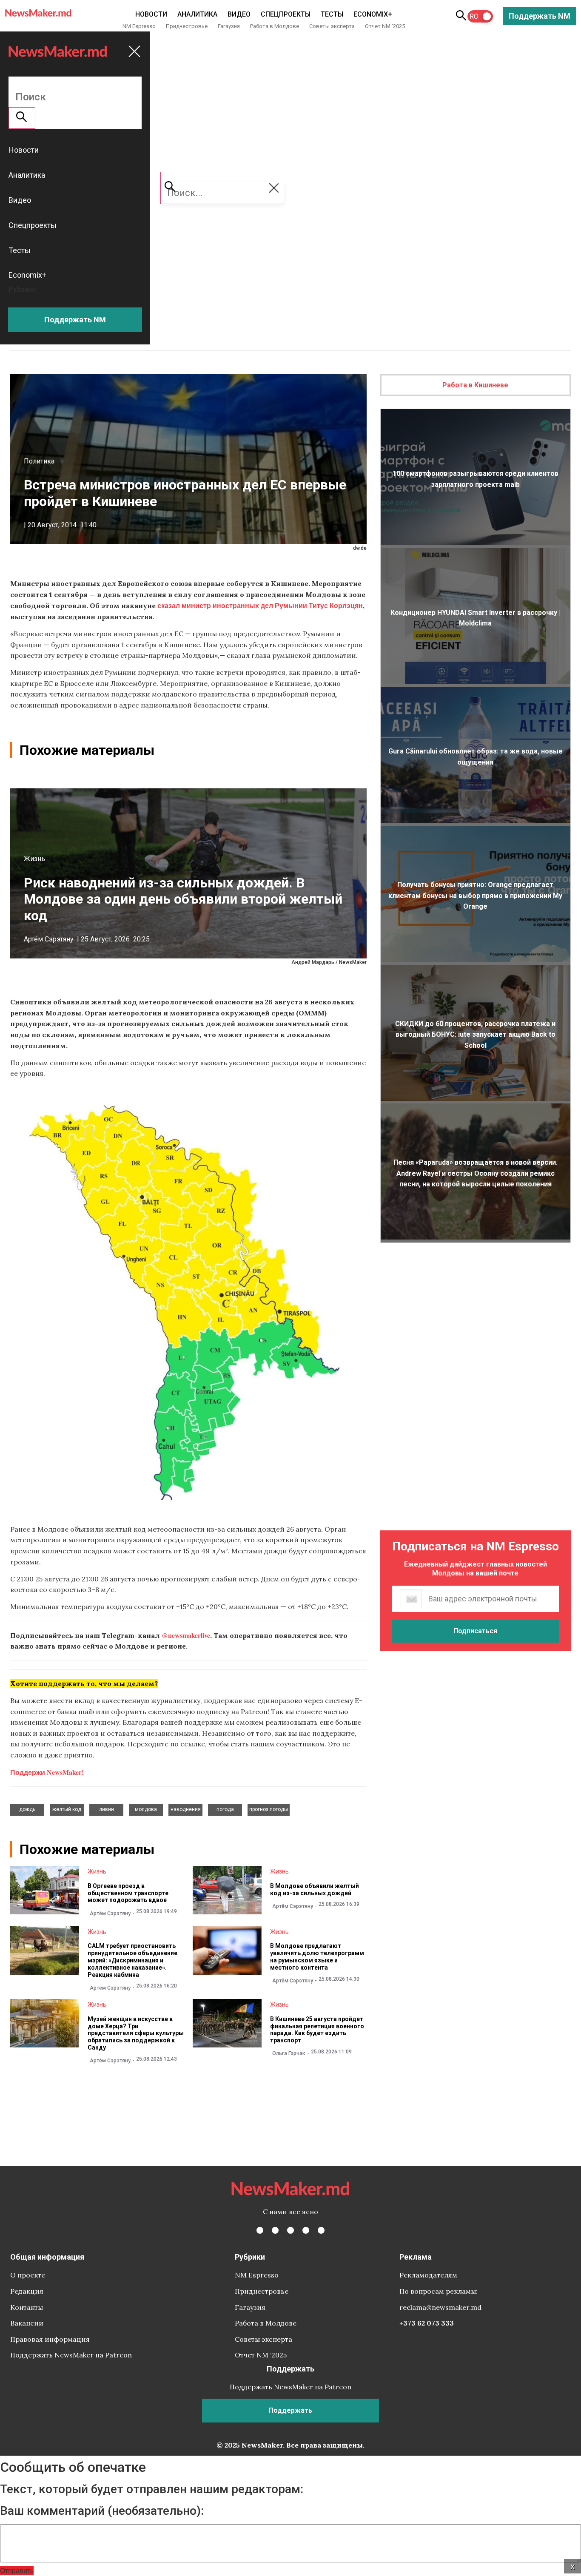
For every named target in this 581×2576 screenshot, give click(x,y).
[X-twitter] (275, 2230)
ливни (107, 1809)
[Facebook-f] (260, 2230)
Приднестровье (187, 26)
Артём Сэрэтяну (49, 939)
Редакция (27, 2291)
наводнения (186, 1809)
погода (225, 1809)
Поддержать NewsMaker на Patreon (71, 2355)
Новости (151, 14)
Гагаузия (229, 26)
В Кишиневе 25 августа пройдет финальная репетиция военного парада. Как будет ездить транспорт (317, 2030)
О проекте (28, 2275)
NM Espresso (139, 26)
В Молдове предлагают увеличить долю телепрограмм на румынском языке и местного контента (317, 1956)
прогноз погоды (269, 1809)
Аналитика (197, 14)
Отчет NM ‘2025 (385, 26)
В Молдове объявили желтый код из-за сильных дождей (315, 1889)
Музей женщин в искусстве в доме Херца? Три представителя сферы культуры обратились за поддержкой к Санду (136, 2033)
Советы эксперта (332, 26)
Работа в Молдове (275, 26)
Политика (39, 461)
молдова (146, 1809)
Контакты (27, 2307)
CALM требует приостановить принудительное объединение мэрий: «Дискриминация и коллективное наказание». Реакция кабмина (132, 1960)
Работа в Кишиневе (475, 385)
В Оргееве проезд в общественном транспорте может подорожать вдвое (128, 1893)
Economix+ (373, 14)
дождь (27, 1809)
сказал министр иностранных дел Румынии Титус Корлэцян (260, 605)
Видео (239, 14)
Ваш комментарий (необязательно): (102, 2511)
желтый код (67, 1809)
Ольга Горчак (289, 2053)
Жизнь (34, 859)
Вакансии (27, 2323)
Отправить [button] (17, 2570)
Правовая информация (50, 2339)
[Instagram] (290, 2230)
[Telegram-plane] (321, 2230)
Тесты (332, 14)
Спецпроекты (286, 14)
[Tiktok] (306, 2230)
